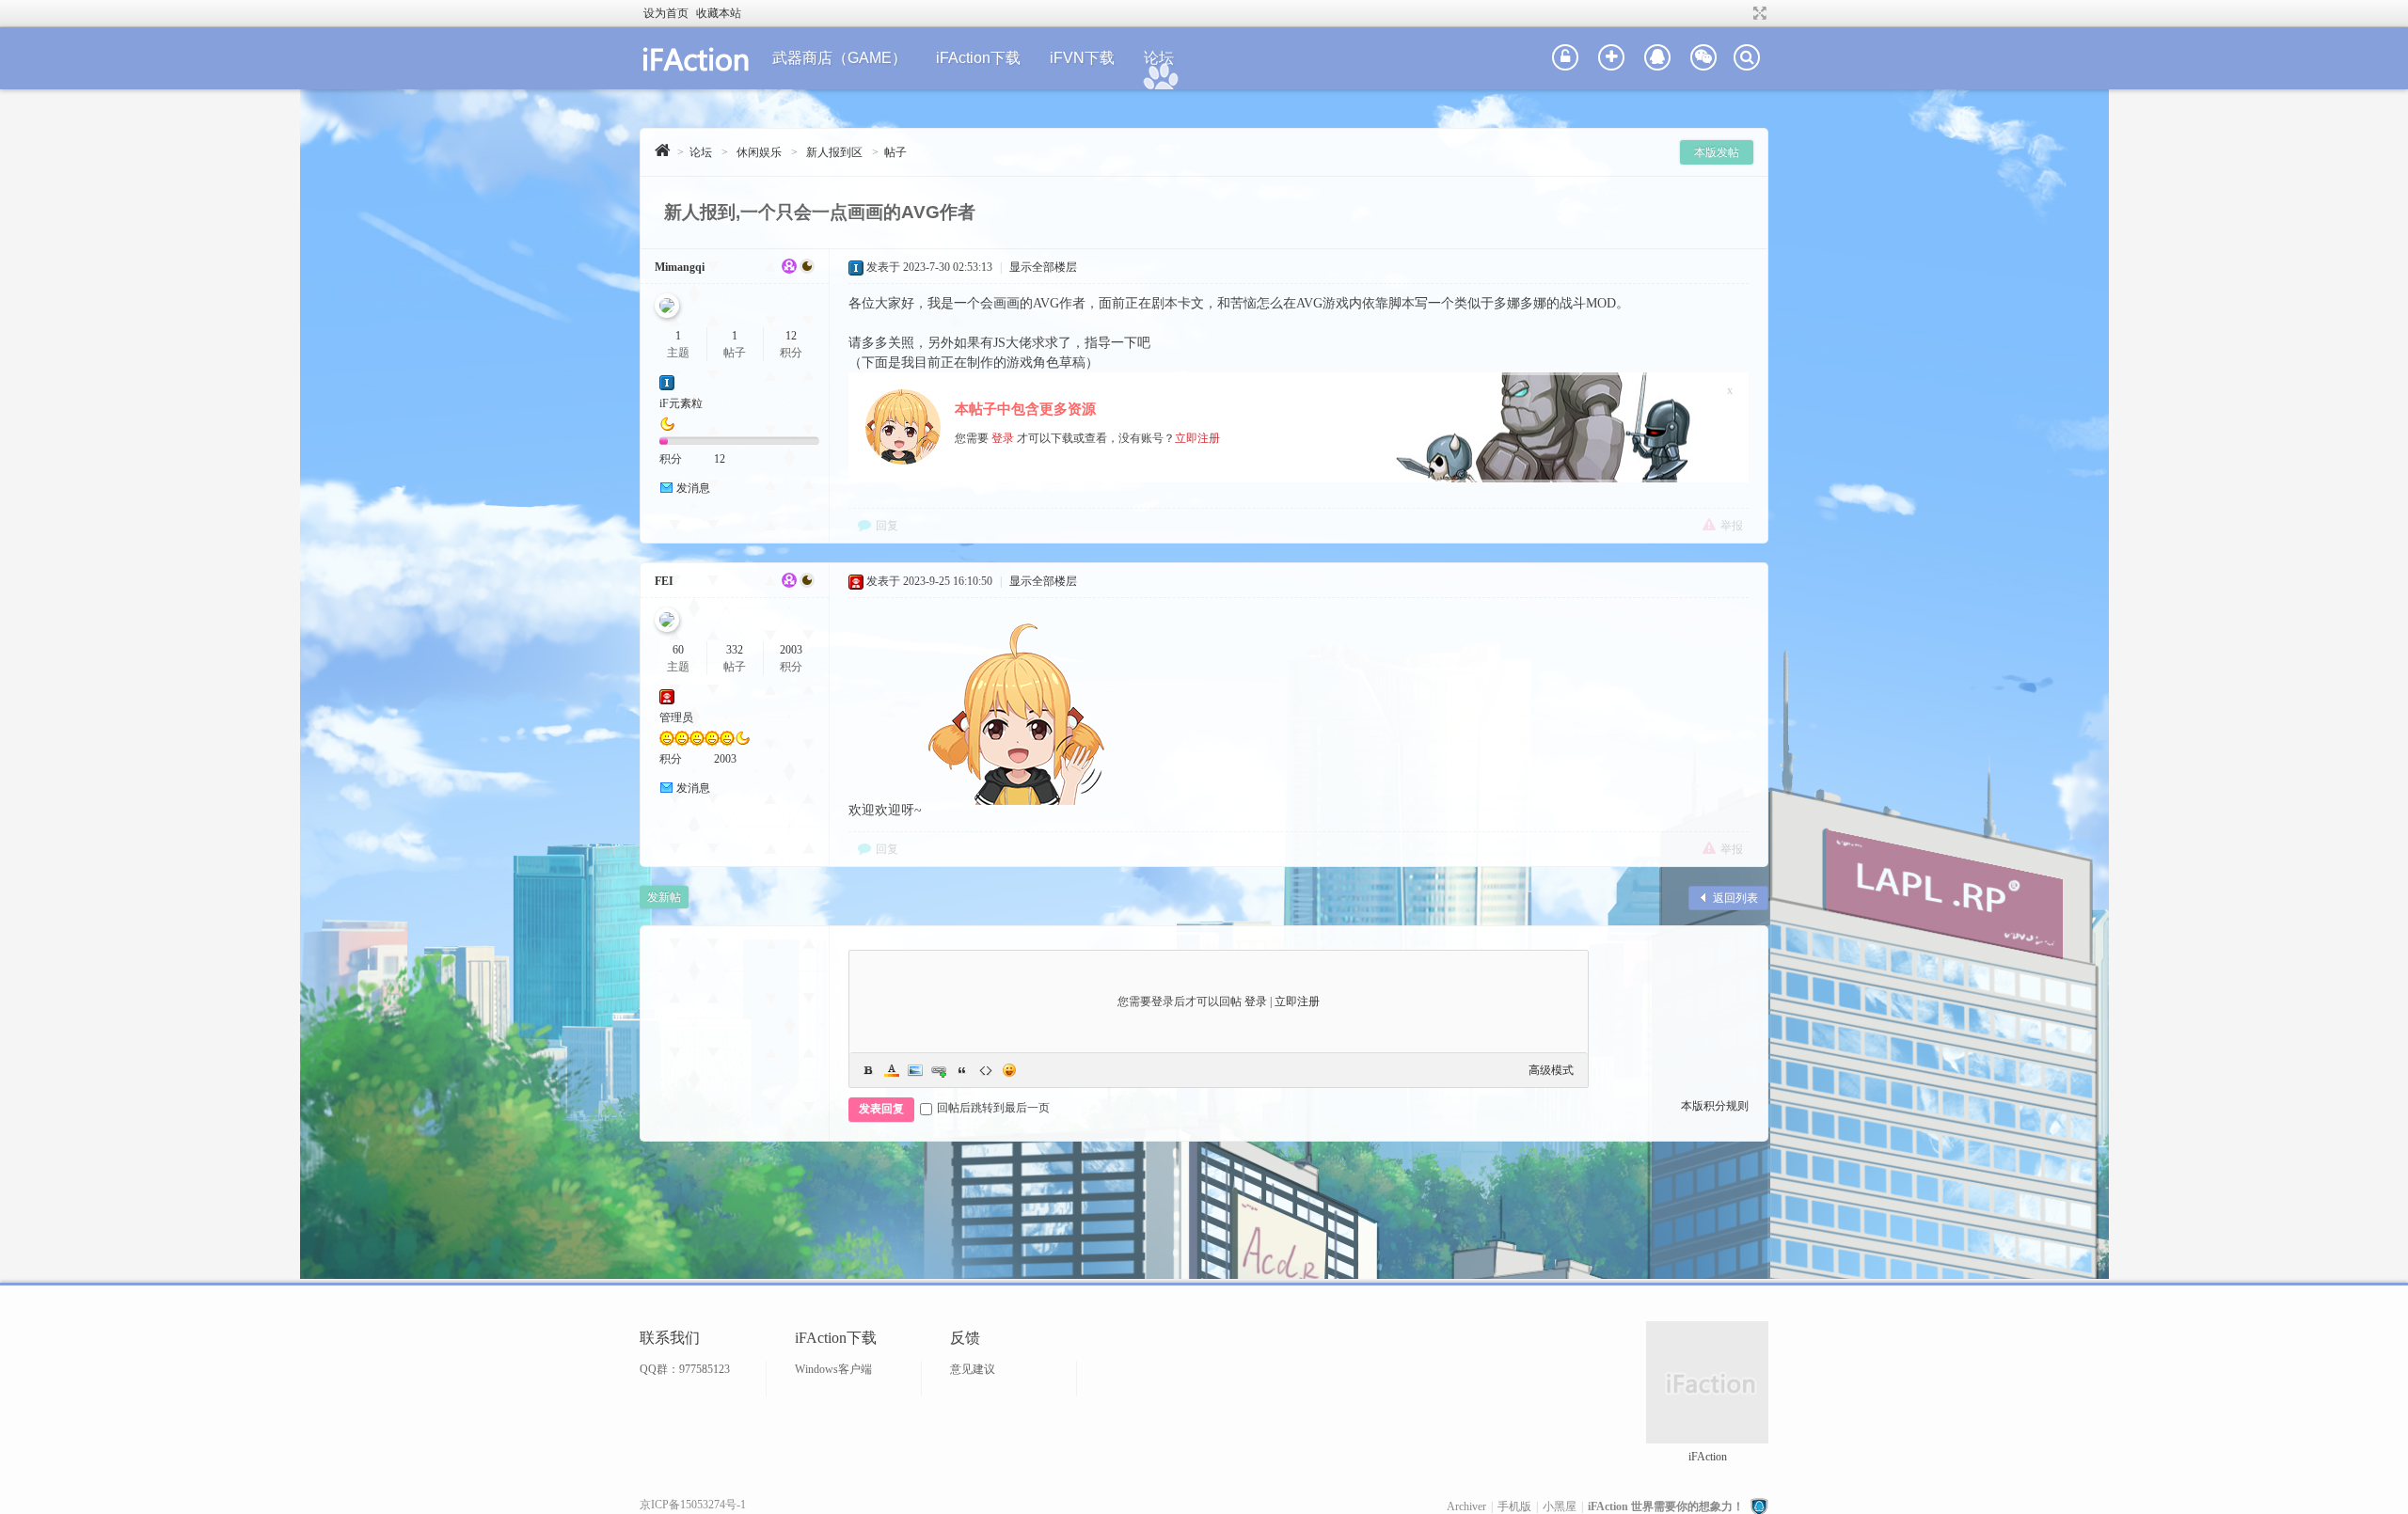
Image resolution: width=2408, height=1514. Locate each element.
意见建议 (973, 1369)
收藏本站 (719, 13)
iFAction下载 (978, 58)
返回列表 (1735, 898)
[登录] (1565, 58)
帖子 (895, 152)
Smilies (1009, 1070)
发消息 (693, 488)
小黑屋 (1560, 1506)
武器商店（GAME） (840, 58)
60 (678, 650)
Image (915, 1070)
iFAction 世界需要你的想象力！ (1666, 1506)
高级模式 (1551, 1070)
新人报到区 (834, 152)
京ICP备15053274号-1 (693, 1505)
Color (892, 1070)
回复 (887, 526)
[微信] (1703, 58)
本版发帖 (1717, 152)
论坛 (1159, 58)
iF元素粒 (681, 403)
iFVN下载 (1082, 58)
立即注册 (1197, 438)
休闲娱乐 (759, 152)
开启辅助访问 (1742, 13)
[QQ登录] (1657, 58)
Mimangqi (680, 267)
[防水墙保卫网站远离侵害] (1759, 1506)
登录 (1003, 438)
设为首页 (666, 13)
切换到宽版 (1758, 13)
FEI (664, 581)
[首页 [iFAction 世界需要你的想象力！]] (663, 150)
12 (791, 336)
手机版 (1514, 1506)
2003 (791, 650)
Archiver (1466, 1506)
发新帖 (664, 897)
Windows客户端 (833, 1369)
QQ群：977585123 (685, 1369)
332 (735, 650)
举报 (1732, 526)
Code (986, 1070)
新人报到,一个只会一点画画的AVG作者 (820, 212)
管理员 (676, 718)
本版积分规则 (1715, 1106)
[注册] (1611, 58)
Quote (962, 1070)
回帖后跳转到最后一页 (993, 1108)
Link (939, 1070)
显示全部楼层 (1043, 267)
